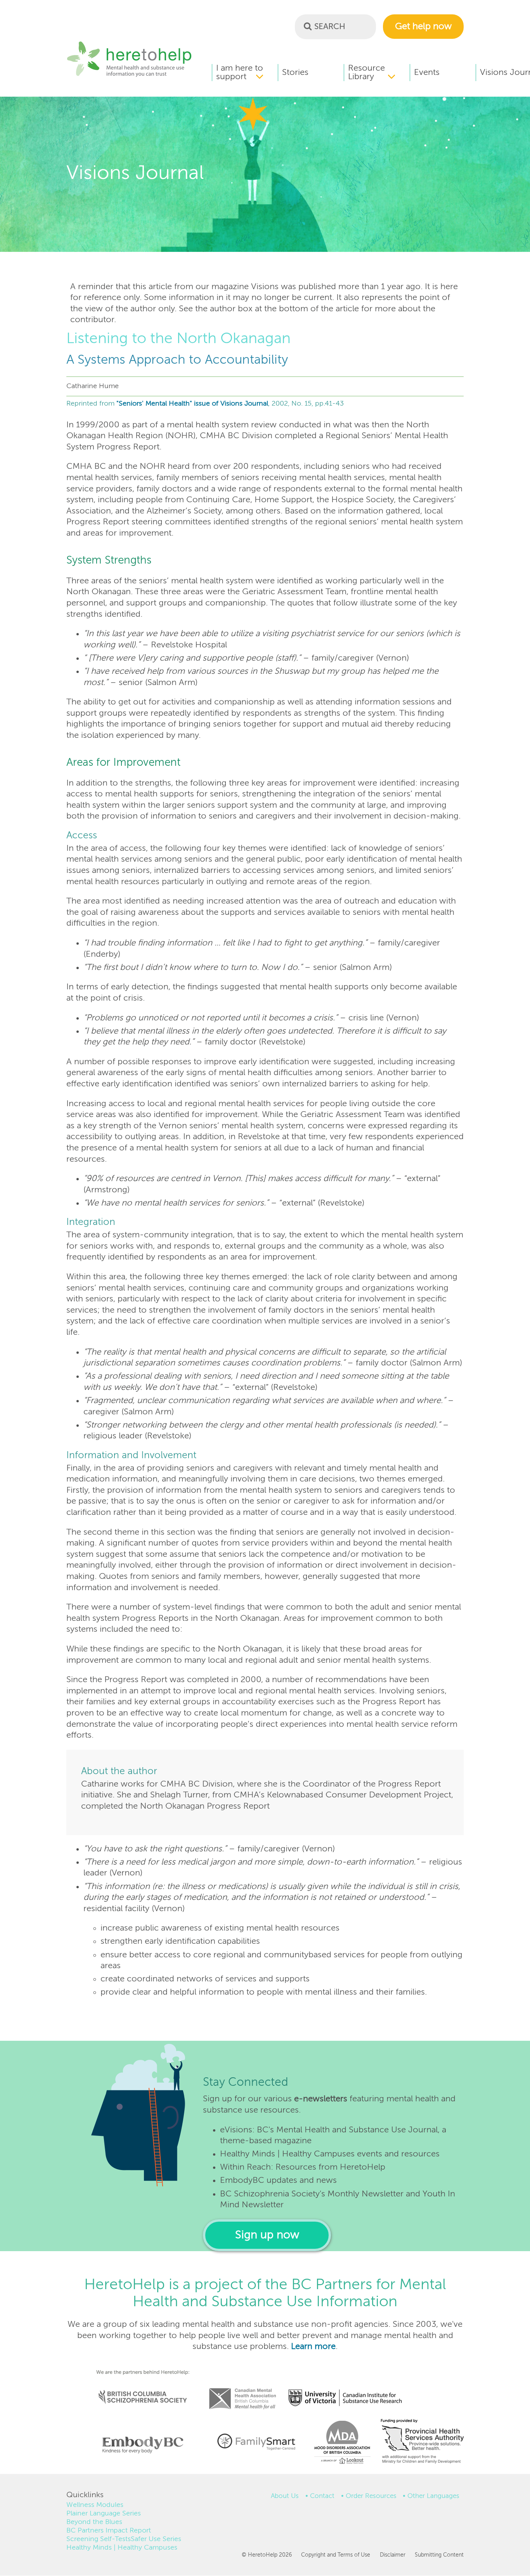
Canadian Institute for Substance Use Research (349, 2388)
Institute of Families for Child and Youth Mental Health (256, 2441)
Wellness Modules (95, 2505)
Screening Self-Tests (99, 2539)
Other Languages (433, 2496)
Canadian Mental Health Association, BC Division (242, 2388)
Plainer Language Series (104, 2514)
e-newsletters (321, 2099)
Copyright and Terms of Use (336, 2555)
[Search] (308, 26)
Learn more (313, 2347)
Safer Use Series (156, 2539)
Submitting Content (439, 2555)
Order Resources (371, 2496)
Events (427, 73)
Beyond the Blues (94, 2522)
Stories (295, 73)
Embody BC (140, 2445)
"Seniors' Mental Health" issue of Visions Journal (192, 404)
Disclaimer (392, 2555)
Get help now (423, 27)
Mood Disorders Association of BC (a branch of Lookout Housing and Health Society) (339, 2445)
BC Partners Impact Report (109, 2531)
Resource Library (366, 73)
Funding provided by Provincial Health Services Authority (423, 2443)
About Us (285, 2496)
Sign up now (267, 2235)
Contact (322, 2496)
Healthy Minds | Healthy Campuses (122, 2548)
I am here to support (240, 73)
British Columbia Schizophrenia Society (138, 2386)
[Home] (129, 76)
